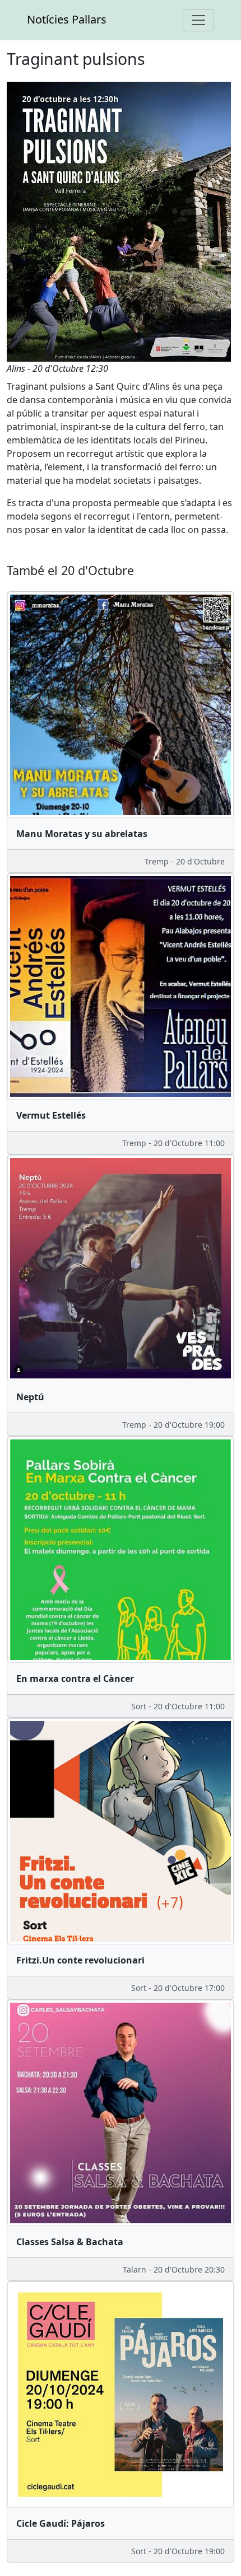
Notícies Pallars (67, 19)
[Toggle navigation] (198, 20)
